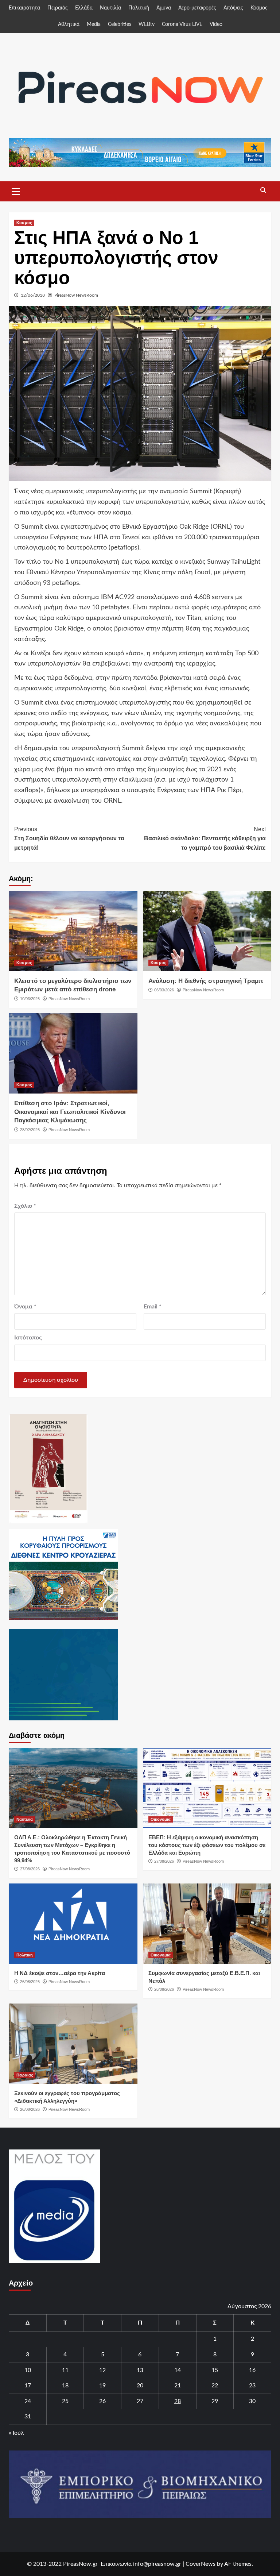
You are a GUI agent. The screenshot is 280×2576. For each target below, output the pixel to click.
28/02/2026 (30, 1130)
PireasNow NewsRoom (76, 295)
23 (252, 2386)
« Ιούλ (16, 2433)
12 (102, 2370)
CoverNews (201, 2564)
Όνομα (25, 1307)
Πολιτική (139, 8)
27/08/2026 (30, 1869)
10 (28, 2370)
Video (216, 24)
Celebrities (120, 24)
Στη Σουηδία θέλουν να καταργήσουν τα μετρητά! (69, 838)
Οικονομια (161, 1819)
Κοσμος (24, 223)
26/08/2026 (30, 1982)
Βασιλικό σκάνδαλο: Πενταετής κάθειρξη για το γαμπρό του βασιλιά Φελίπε (205, 838)
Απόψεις (233, 8)
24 (28, 2401)
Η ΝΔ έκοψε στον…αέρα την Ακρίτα (60, 1973)
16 (252, 2370)
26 (102, 2401)
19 (102, 2386)
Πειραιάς (58, 8)
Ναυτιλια (25, 1819)
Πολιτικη (25, 1955)
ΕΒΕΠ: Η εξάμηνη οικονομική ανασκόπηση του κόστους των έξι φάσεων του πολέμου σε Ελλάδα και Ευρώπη (207, 1845)
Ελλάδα (84, 8)
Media (94, 24)
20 (140, 2386)
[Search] (263, 190)
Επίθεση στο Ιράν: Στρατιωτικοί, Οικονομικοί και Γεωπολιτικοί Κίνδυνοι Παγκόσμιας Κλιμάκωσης (70, 1112)
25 (65, 2401)
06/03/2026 (164, 990)
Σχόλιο (25, 1206)
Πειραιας (25, 2075)
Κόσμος (259, 8)
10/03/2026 (30, 999)
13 (140, 2370)
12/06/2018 (33, 295)
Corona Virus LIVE (182, 24)
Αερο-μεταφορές (197, 8)
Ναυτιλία (110, 8)
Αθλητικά (69, 24)
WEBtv (147, 24)
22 (215, 2386)
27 (140, 2401)
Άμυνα (164, 8)
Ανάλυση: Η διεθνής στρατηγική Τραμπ (206, 981)
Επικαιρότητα (24, 8)
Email (153, 1307)
